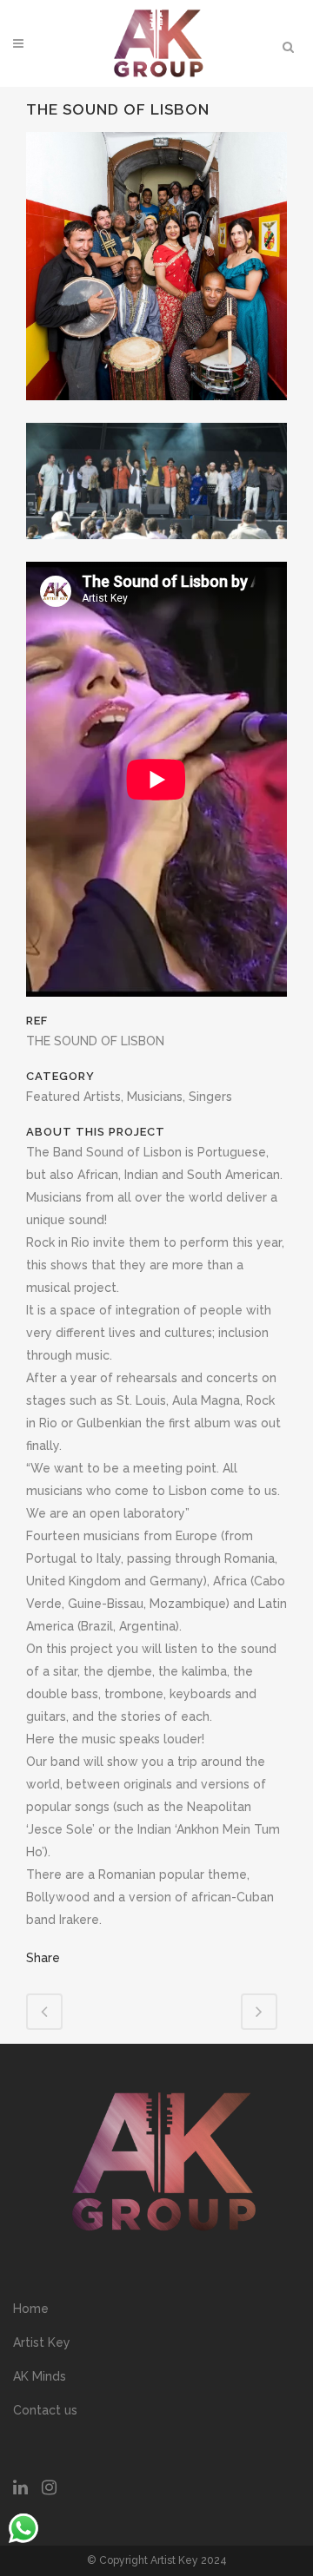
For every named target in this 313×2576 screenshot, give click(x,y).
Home (31, 2309)
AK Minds (40, 2376)
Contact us (45, 2410)
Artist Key (42, 2342)
